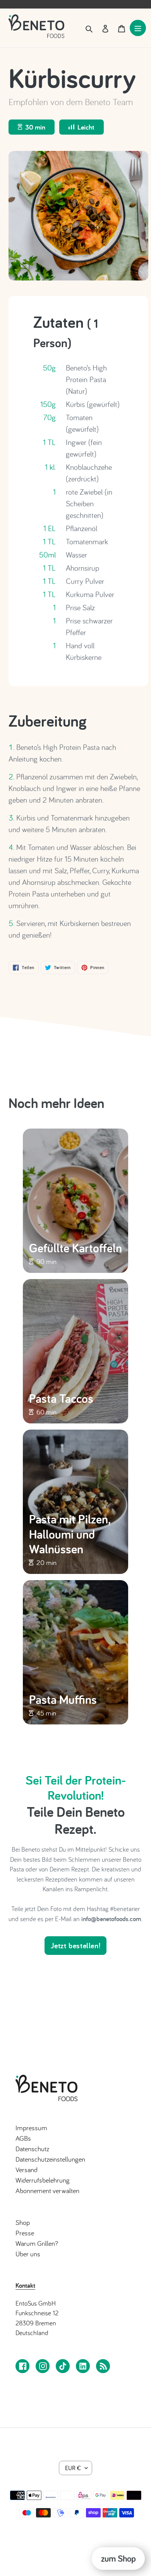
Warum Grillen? (37, 2243)
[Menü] (138, 28)
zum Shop (118, 2558)
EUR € (73, 2468)
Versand (27, 2170)
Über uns (28, 2254)
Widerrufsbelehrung (43, 2180)
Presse (25, 2233)
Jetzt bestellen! (76, 1946)
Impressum (31, 2128)
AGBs (23, 2138)
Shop (23, 2222)
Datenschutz (32, 2149)
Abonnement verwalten (47, 2191)
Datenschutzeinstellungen (50, 2159)
